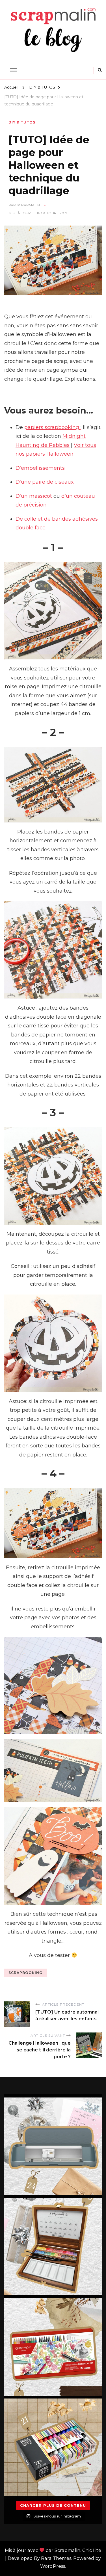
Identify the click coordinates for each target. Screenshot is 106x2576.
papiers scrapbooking (52, 427)
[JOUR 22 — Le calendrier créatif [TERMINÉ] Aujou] (53, 2347)
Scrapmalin (28, 205)
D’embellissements (40, 468)
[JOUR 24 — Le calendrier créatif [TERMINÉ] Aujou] (53, 2146)
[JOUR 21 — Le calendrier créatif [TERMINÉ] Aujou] (53, 2447)
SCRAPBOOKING (25, 1973)
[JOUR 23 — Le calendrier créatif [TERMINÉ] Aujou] (53, 2247)
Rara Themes (56, 2558)
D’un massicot (34, 496)
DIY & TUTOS (22, 122)
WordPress (53, 2566)
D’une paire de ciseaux (45, 482)
